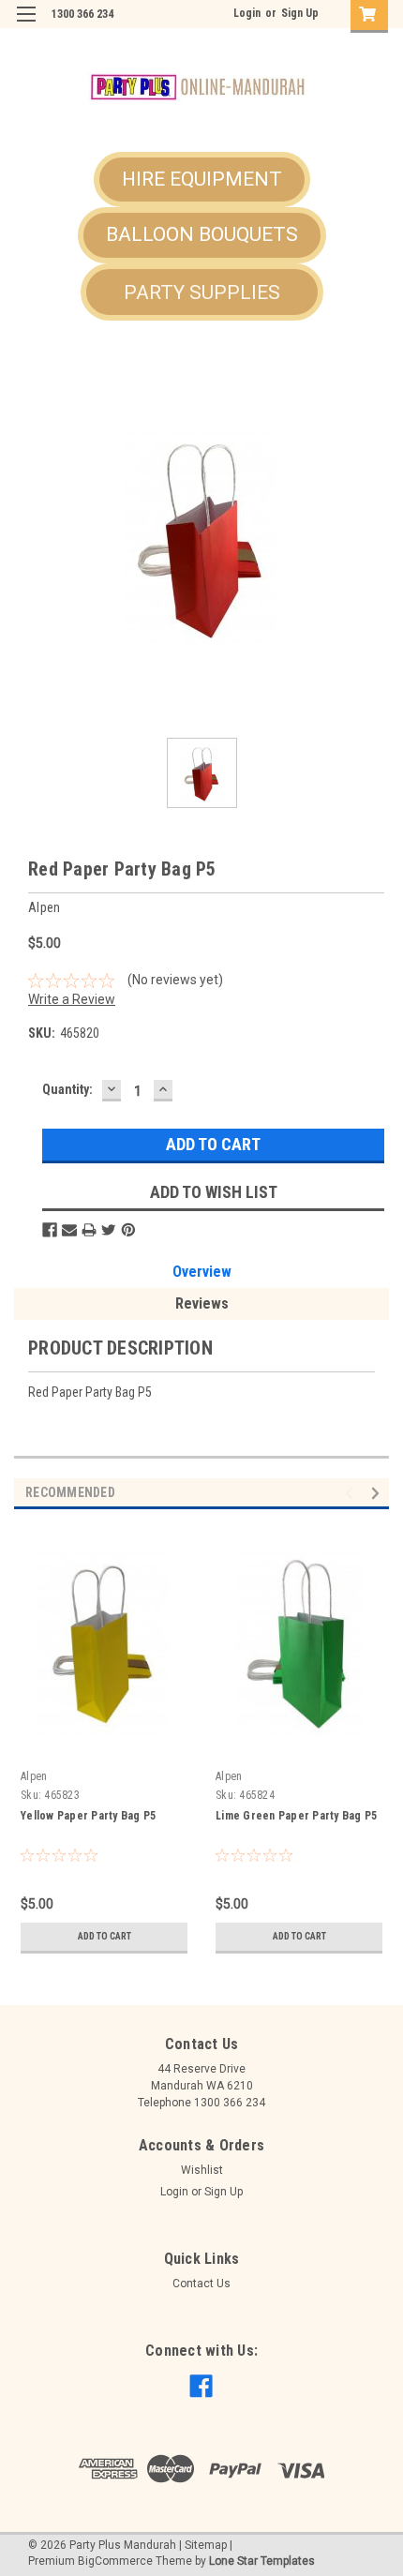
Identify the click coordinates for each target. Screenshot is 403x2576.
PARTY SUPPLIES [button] (202, 292)
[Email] (69, 1230)
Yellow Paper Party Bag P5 (88, 1816)
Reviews (202, 1303)
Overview (202, 1272)
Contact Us (201, 2284)
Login (247, 13)
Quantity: (67, 1089)
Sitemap (206, 2545)
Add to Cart (104, 1936)
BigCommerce (115, 2561)
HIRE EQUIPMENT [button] (202, 179)
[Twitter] (109, 1230)
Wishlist (202, 2170)
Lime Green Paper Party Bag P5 (296, 1816)
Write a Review (72, 999)
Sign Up (300, 13)
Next (378, 1494)
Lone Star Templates (262, 2561)
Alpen (34, 1776)
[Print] (89, 1230)
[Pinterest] (128, 1230)
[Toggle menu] (26, 26)
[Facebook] (50, 1230)
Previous (352, 1494)
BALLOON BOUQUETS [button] (202, 234)
